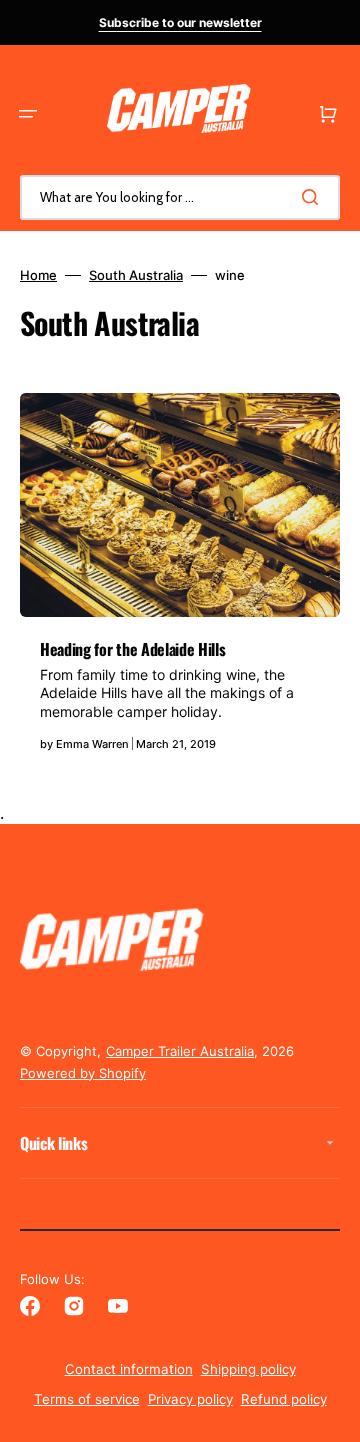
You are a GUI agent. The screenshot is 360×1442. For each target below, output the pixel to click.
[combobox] (180, 197)
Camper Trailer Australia (180, 1051)
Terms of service (87, 1399)
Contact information (129, 1369)
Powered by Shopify (83, 1073)
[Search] (314, 197)
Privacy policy (190, 1399)
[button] (28, 114)
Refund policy (284, 1399)
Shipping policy (248, 1369)
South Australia (136, 275)
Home (38, 275)
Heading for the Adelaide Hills (132, 649)
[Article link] (180, 582)
